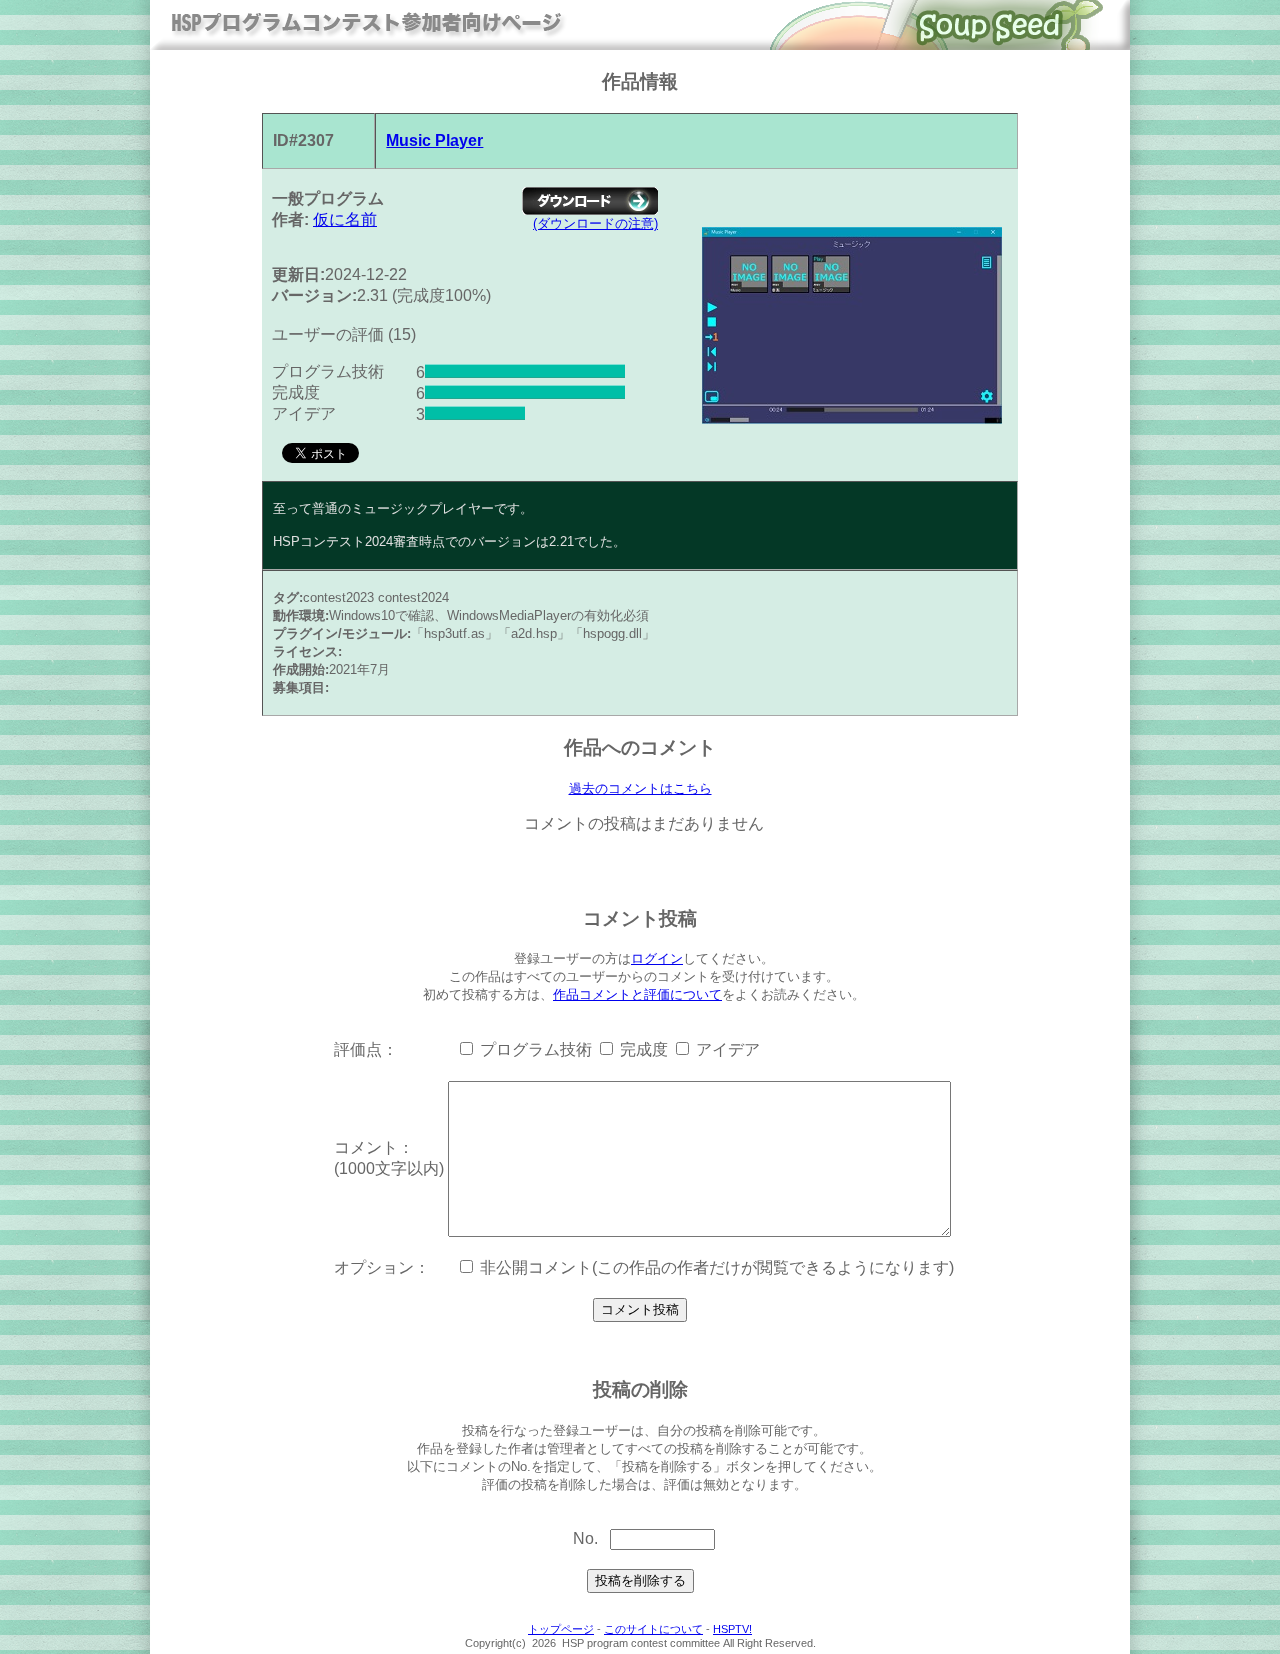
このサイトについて (653, 1629)
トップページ (561, 1629)
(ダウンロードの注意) (595, 223)
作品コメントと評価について (637, 994)
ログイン (657, 958)
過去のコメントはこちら (640, 788)
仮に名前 (345, 219)
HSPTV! (732, 1629)
